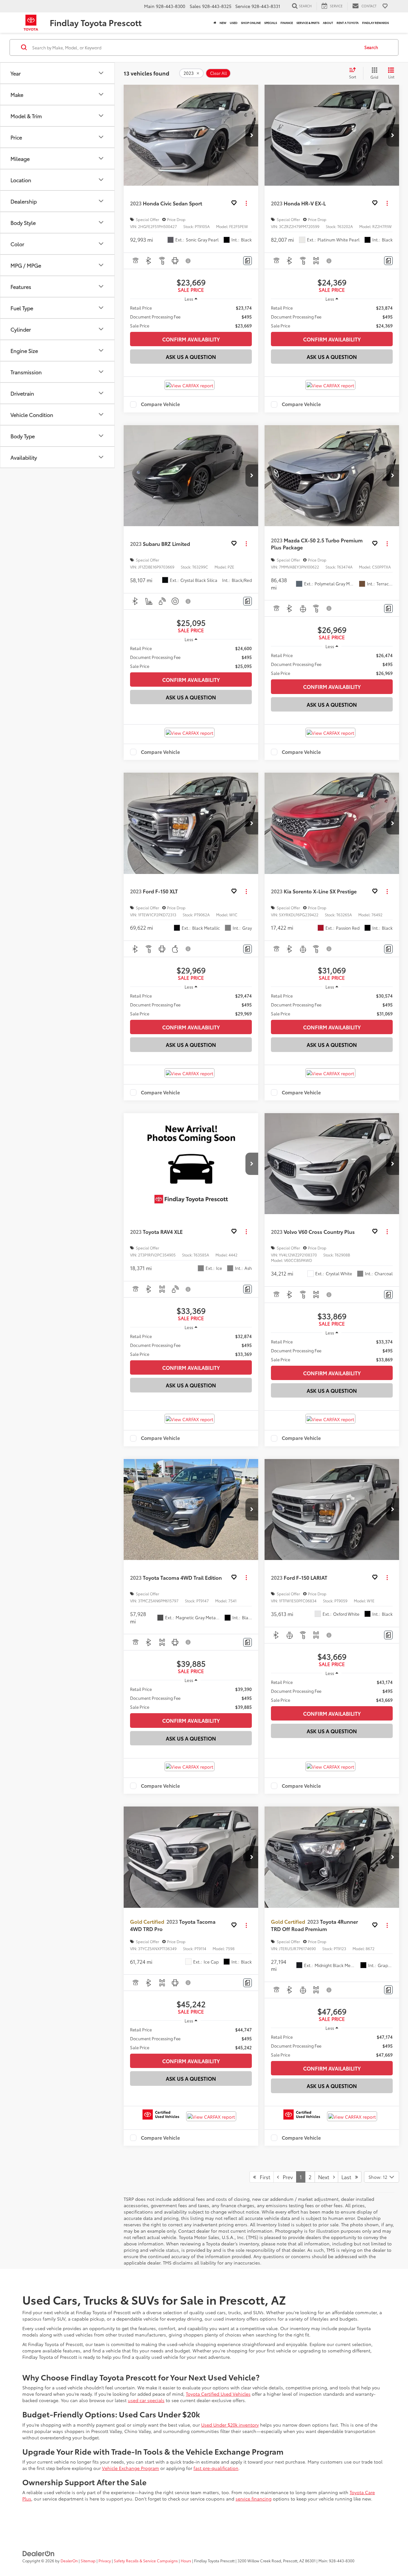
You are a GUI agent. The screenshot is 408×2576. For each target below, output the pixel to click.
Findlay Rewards (375, 22)
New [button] (223, 22)
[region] (191, 317)
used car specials (146, 2400)
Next (326, 2177)
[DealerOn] (39, 2553)
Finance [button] (287, 22)
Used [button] (234, 22)
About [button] (328, 22)
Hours (186, 2561)
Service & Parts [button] (308, 22)
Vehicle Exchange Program (131, 2468)
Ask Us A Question (191, 357)
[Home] (215, 23)
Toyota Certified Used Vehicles (218, 2394)
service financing (254, 2499)
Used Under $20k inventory (230, 2425)
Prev (286, 2177)
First (263, 2177)
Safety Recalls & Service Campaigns (146, 2561)
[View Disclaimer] (188, 261)
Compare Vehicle (160, 404)
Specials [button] (271, 22)
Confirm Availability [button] (191, 339)
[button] (252, 135)
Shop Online (251, 22)
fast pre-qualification (216, 2468)
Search (371, 47)
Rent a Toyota (348, 22)
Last (348, 2177)
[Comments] (248, 261)
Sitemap (88, 2561)
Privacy (105, 2561)
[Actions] (246, 203)
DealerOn (69, 2561)
